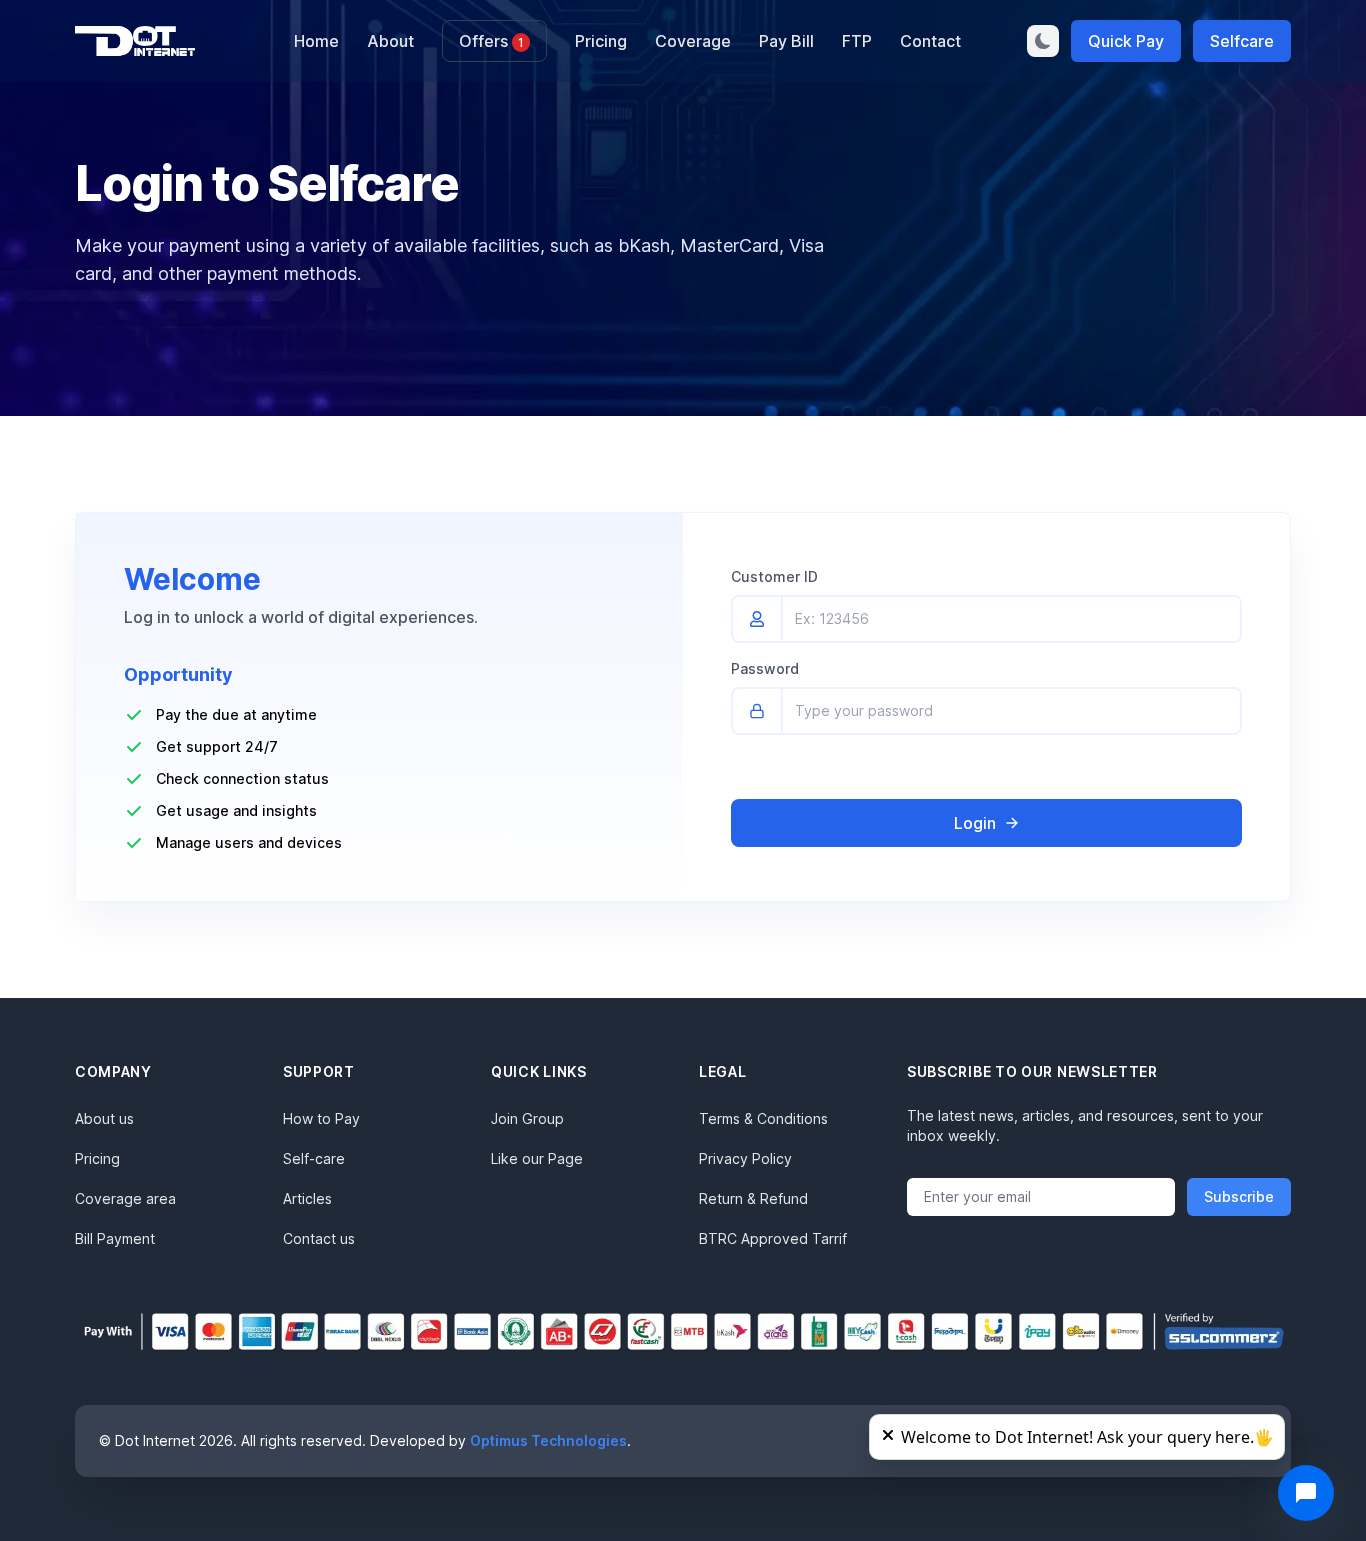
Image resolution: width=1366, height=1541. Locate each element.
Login (975, 823)
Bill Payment (115, 1238)
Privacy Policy (745, 1158)
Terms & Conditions (763, 1118)
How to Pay (321, 1118)
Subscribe (1239, 1196)
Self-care (314, 1158)
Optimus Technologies (548, 1440)
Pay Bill (786, 41)
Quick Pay (1126, 41)
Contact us (319, 1238)
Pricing (601, 41)
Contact (930, 41)
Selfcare (1242, 41)
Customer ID (774, 576)
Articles (307, 1198)
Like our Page (537, 1158)
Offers (491, 41)
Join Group (527, 1118)
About (390, 41)
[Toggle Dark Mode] (1043, 41)
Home (316, 41)
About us (104, 1118)
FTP (857, 41)
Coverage (693, 41)
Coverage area (125, 1198)
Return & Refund (753, 1198)
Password (765, 668)
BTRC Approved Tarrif (773, 1238)
